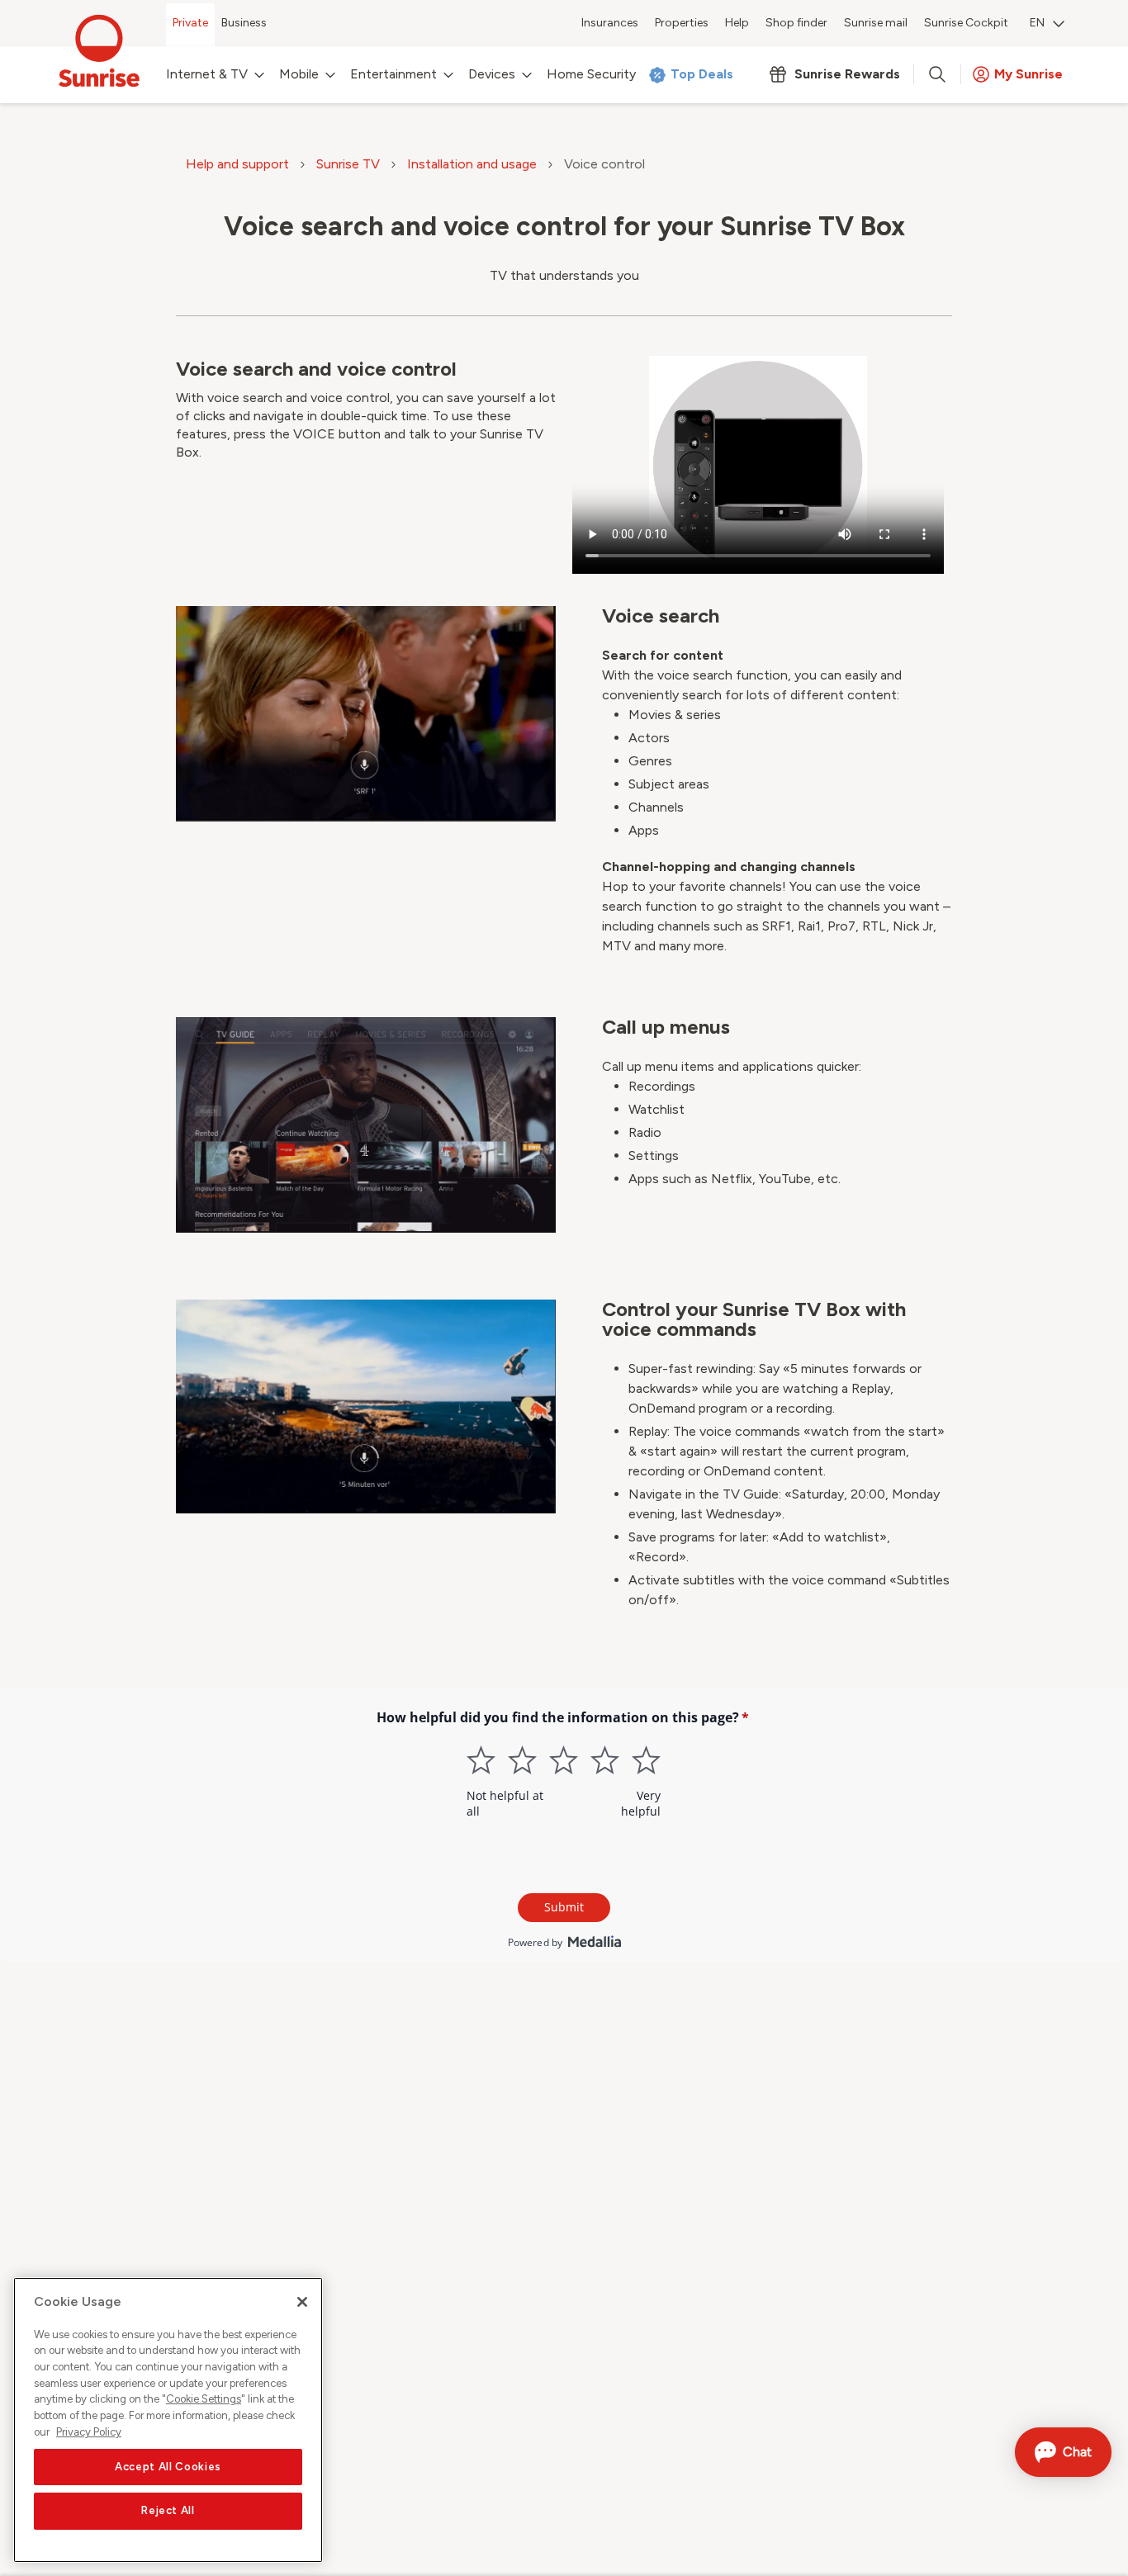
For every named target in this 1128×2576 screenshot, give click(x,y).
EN (1037, 23)
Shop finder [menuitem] (796, 23)
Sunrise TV (348, 164)
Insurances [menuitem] (610, 23)
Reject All (168, 2511)
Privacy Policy (89, 2432)
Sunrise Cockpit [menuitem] (966, 23)
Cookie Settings (204, 2400)
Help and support (237, 164)
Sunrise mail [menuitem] (876, 23)
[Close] (302, 2302)
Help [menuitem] (737, 23)
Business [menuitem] (244, 23)
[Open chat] (1063, 2452)
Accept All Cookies (168, 2467)
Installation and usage (472, 164)
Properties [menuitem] (682, 23)
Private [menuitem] (190, 23)
